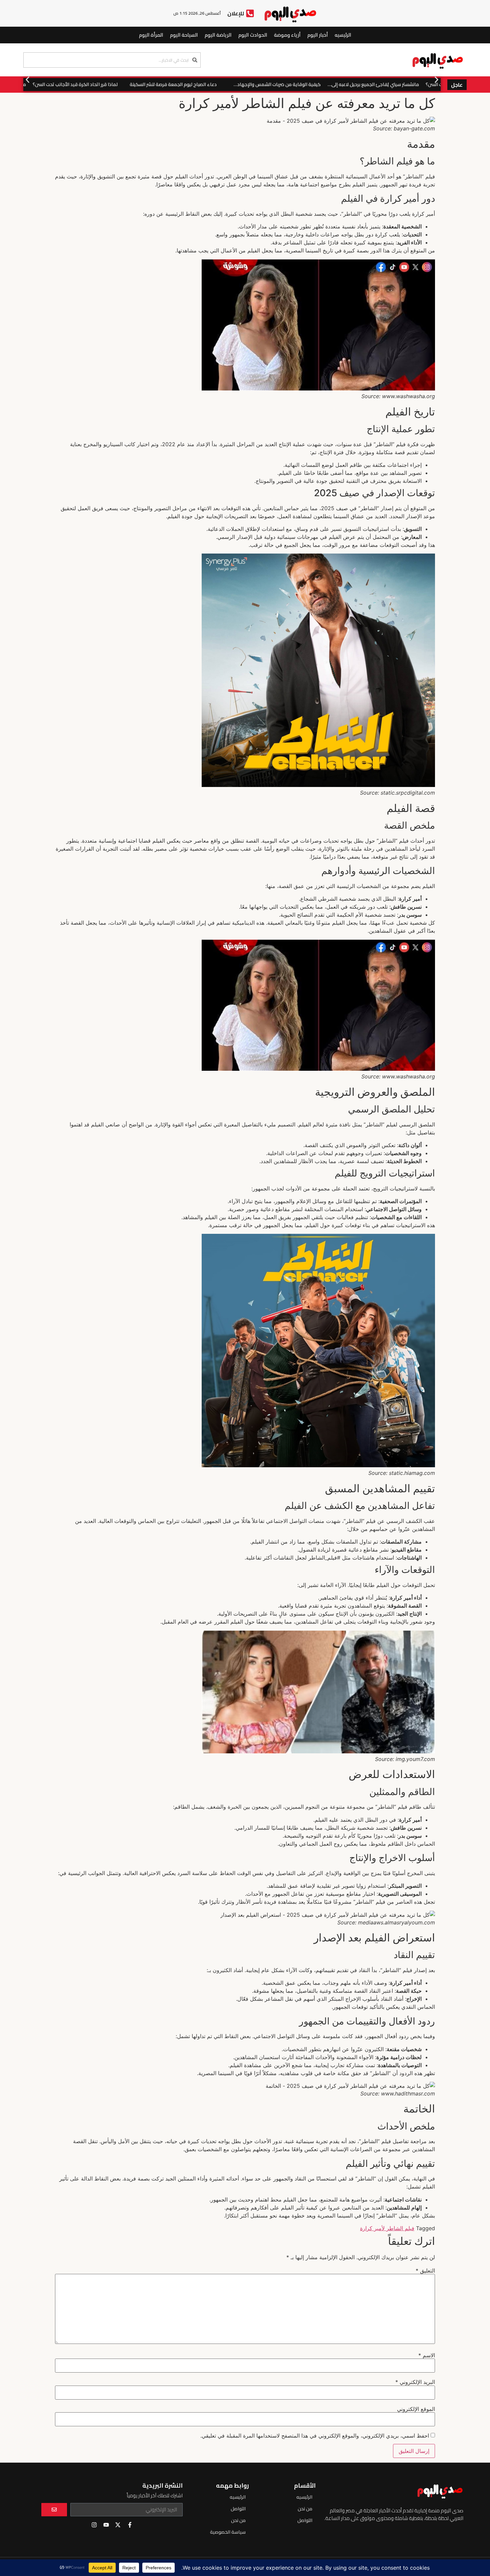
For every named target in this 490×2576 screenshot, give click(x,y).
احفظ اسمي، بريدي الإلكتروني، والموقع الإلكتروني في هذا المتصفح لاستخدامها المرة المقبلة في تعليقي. (315, 2436)
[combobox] (112, 60)
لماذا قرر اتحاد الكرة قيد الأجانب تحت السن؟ (95, 84)
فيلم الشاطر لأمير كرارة (387, 2228)
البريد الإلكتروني (415, 2382)
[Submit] (54, 2510)
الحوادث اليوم (253, 35)
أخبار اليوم (318, 35)
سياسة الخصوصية (228, 2532)
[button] (27, 80)
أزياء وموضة (287, 35)
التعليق (425, 2271)
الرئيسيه (343, 35)
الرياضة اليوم (218, 35)
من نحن (305, 2509)
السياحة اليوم (184, 35)
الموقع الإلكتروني (416, 2409)
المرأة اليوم (151, 35)
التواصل (305, 2520)
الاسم (427, 2355)
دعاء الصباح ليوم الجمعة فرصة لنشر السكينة (193, 84)
